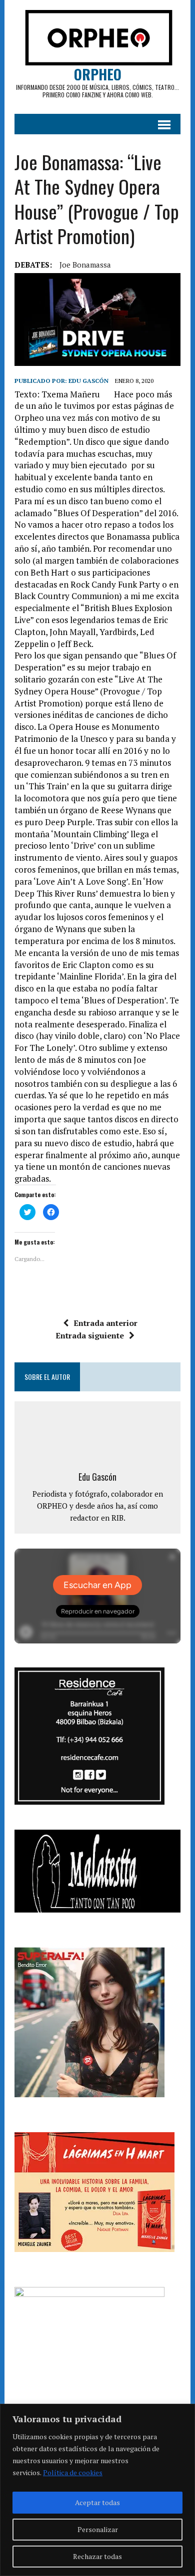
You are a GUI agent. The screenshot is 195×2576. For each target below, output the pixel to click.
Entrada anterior (105, 1323)
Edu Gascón (88, 381)
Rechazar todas (97, 2556)
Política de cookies (73, 2472)
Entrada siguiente (90, 1335)
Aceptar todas (97, 2502)
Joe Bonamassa (85, 265)
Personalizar (98, 2529)
